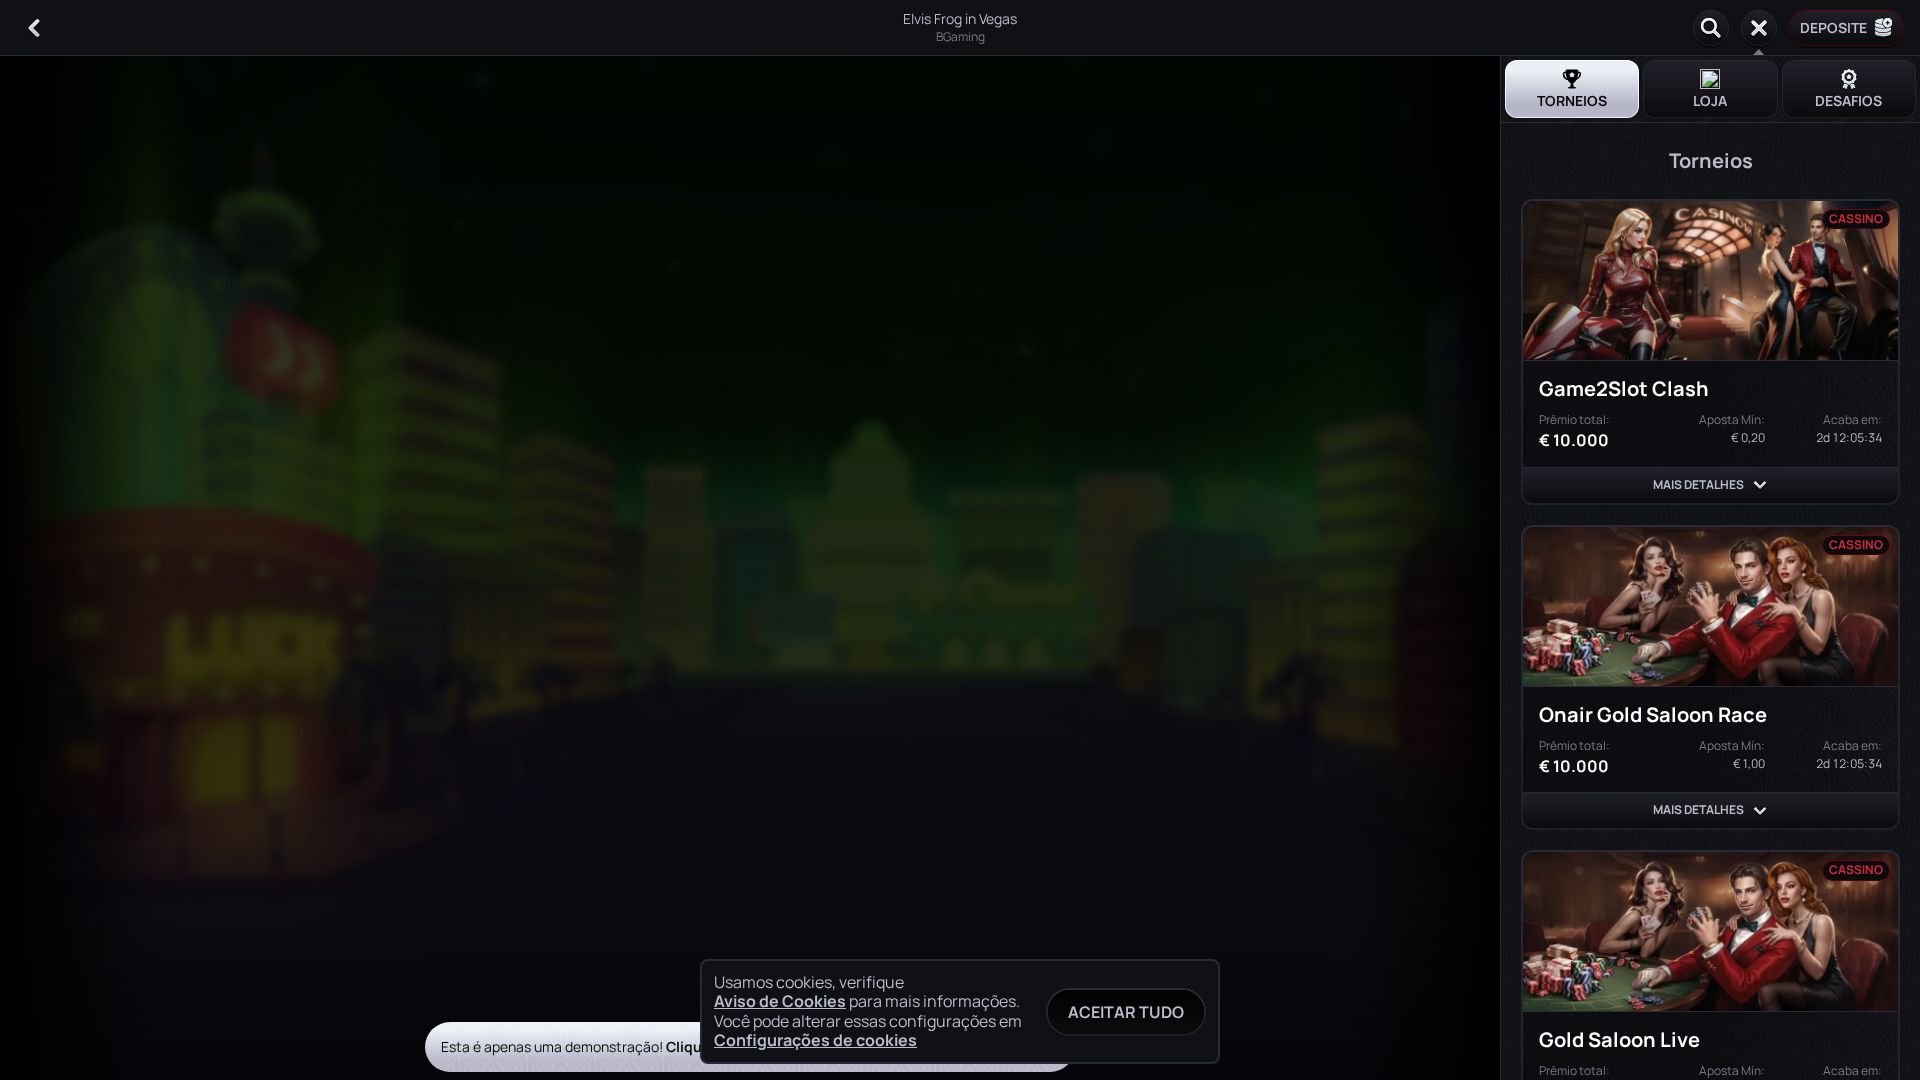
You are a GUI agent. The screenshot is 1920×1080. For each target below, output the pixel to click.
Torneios (1572, 100)
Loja (1710, 100)
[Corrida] (1759, 28)
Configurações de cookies (815, 1040)
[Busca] (1711, 28)
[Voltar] (34, 28)
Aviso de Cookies (780, 1001)
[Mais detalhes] (1760, 485)
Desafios (1848, 100)
